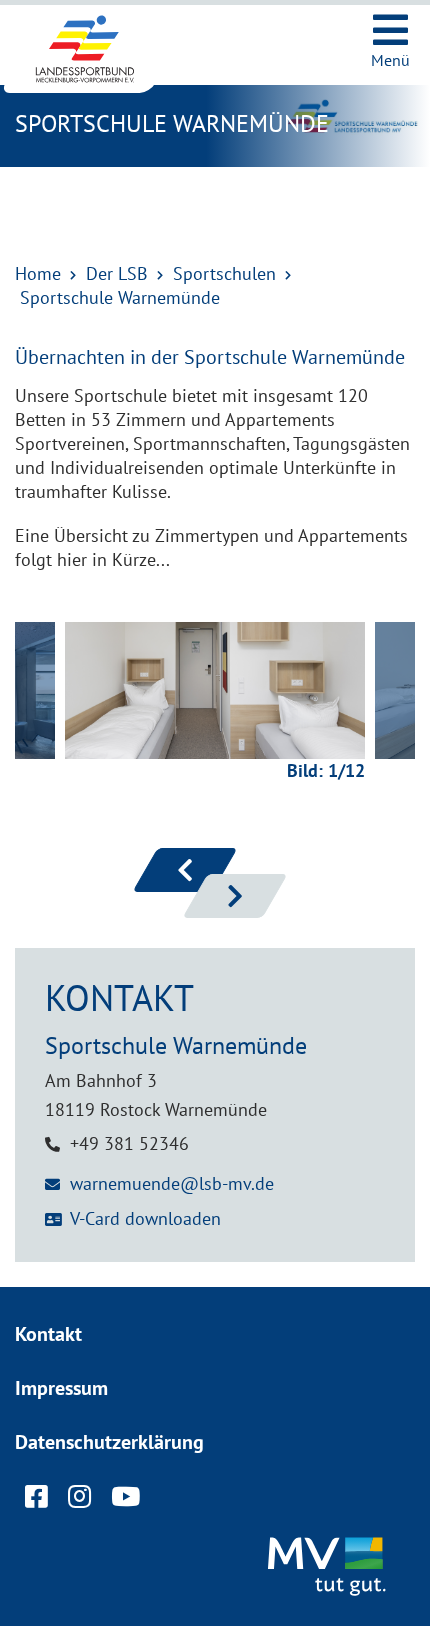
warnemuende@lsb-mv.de (172, 1183)
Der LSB (117, 273)
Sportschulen (224, 273)
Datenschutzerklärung (109, 1442)
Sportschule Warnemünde (120, 297)
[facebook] (36, 1501)
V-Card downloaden (145, 1218)
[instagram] (79, 1501)
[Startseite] (100, 49)
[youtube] (125, 1501)
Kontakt (48, 1334)
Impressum (61, 1388)
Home (38, 273)
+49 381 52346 (129, 1143)
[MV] (330, 1568)
